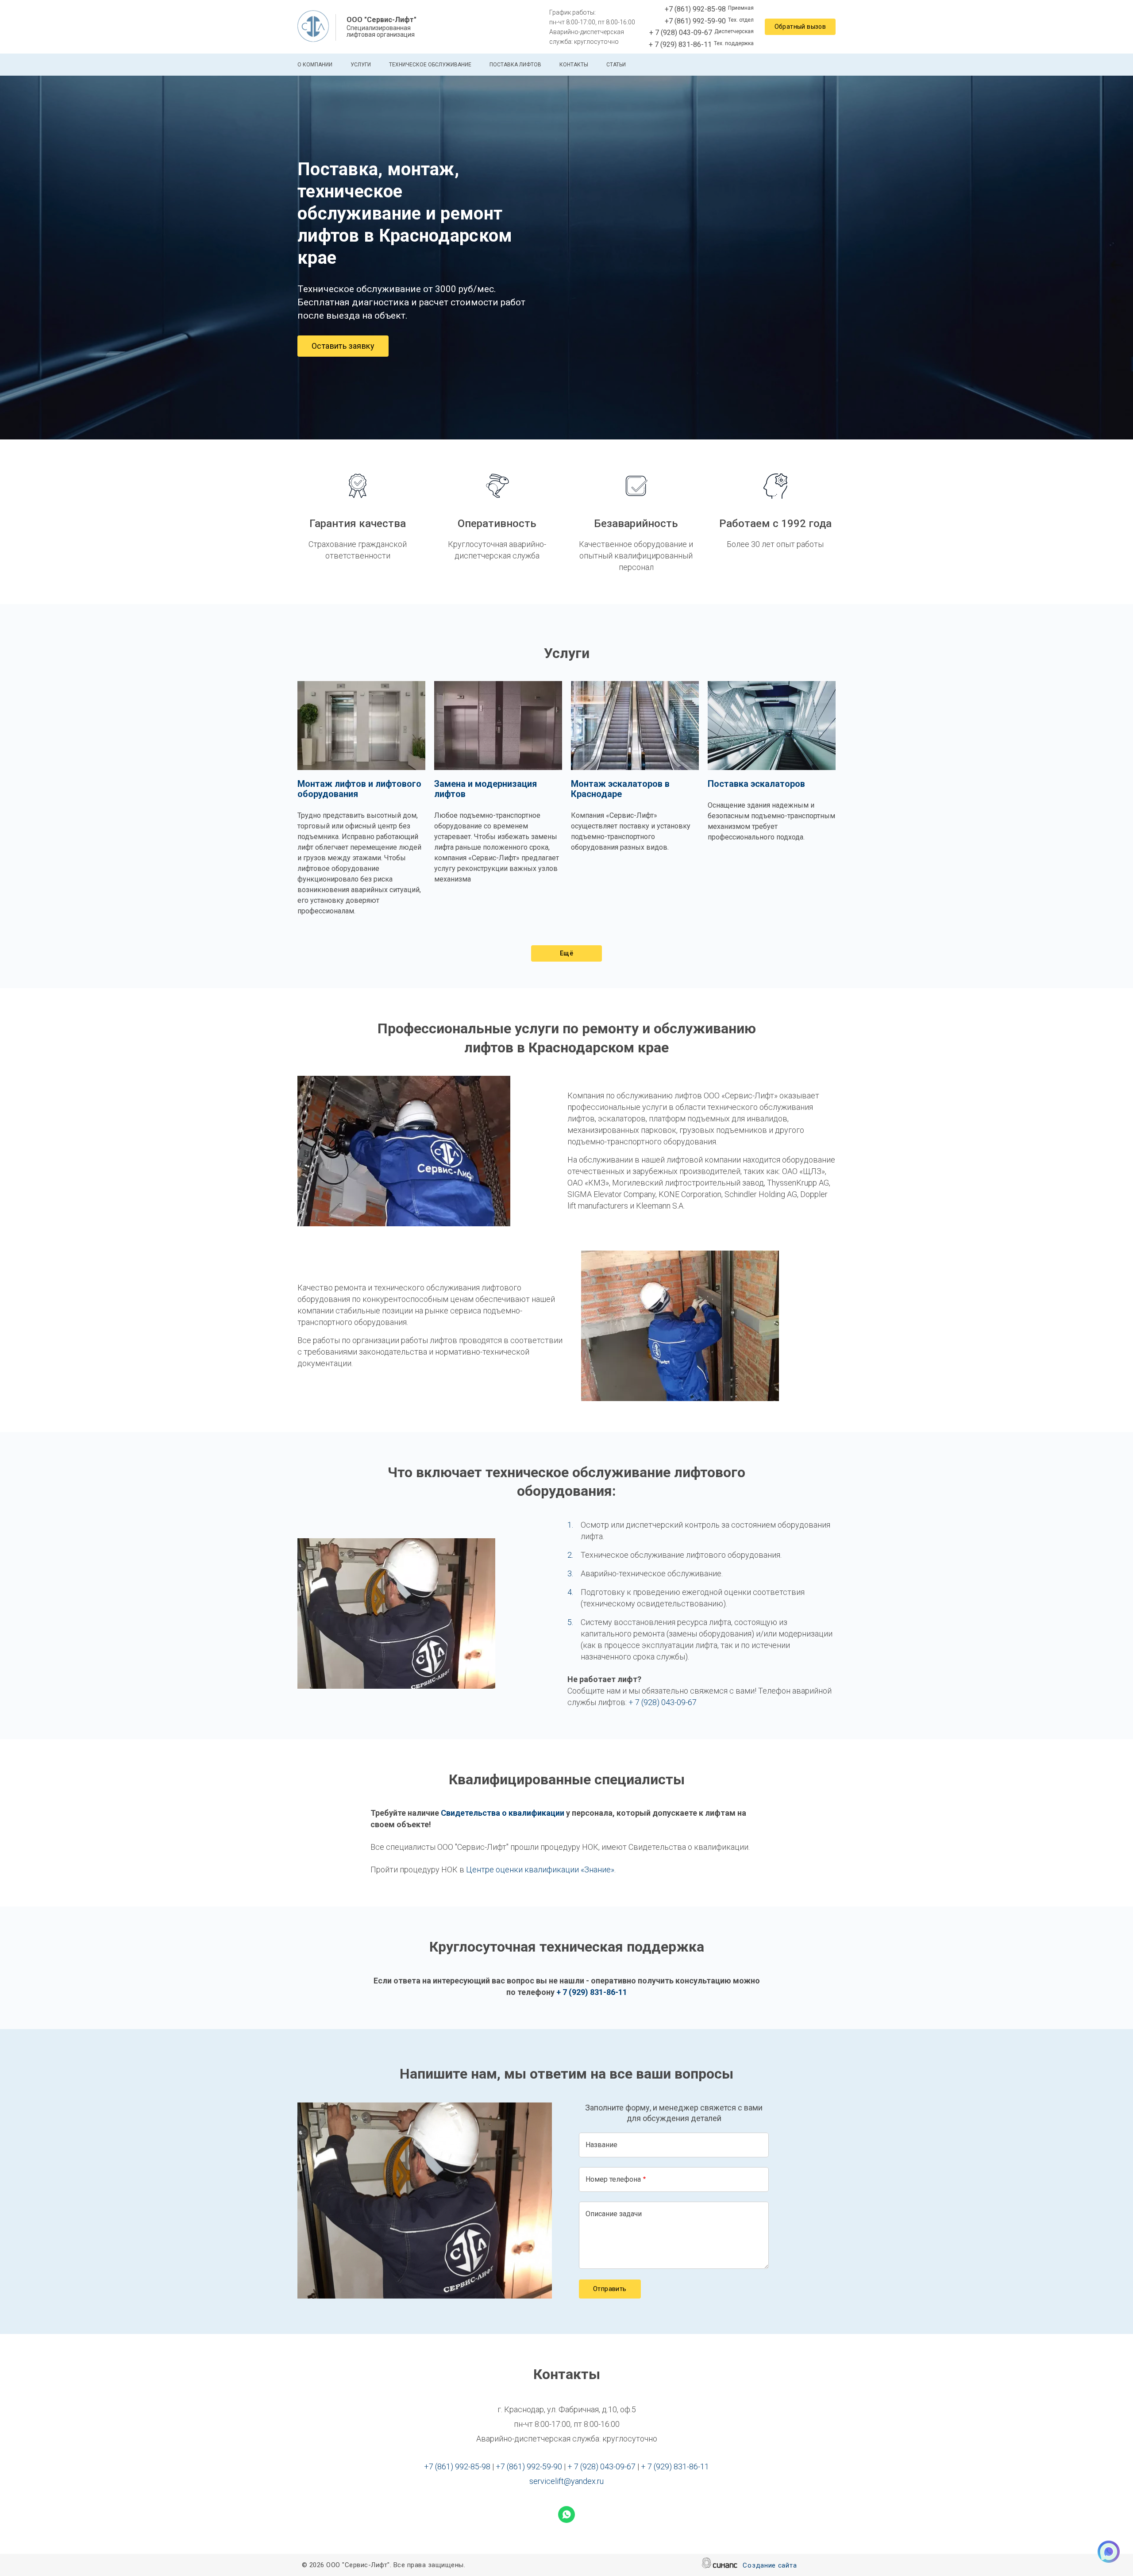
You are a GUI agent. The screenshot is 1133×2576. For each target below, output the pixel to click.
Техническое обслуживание (430, 65)
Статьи (616, 65)
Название (601, 2145)
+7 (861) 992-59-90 (695, 21)
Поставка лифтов (515, 65)
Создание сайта (770, 2565)
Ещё (566, 953)
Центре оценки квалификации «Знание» (540, 1869)
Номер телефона (613, 2179)
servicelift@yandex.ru (566, 2481)
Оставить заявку (343, 346)
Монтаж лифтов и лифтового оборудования (359, 789)
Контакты (574, 65)
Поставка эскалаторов (756, 784)
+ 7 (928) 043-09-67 (681, 33)
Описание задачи (614, 2214)
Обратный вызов (800, 27)
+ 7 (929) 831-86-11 (680, 44)
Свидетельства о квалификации (503, 1813)
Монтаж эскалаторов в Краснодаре (620, 789)
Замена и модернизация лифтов (486, 789)
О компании (315, 65)
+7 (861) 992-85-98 (695, 9)
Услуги (361, 65)
